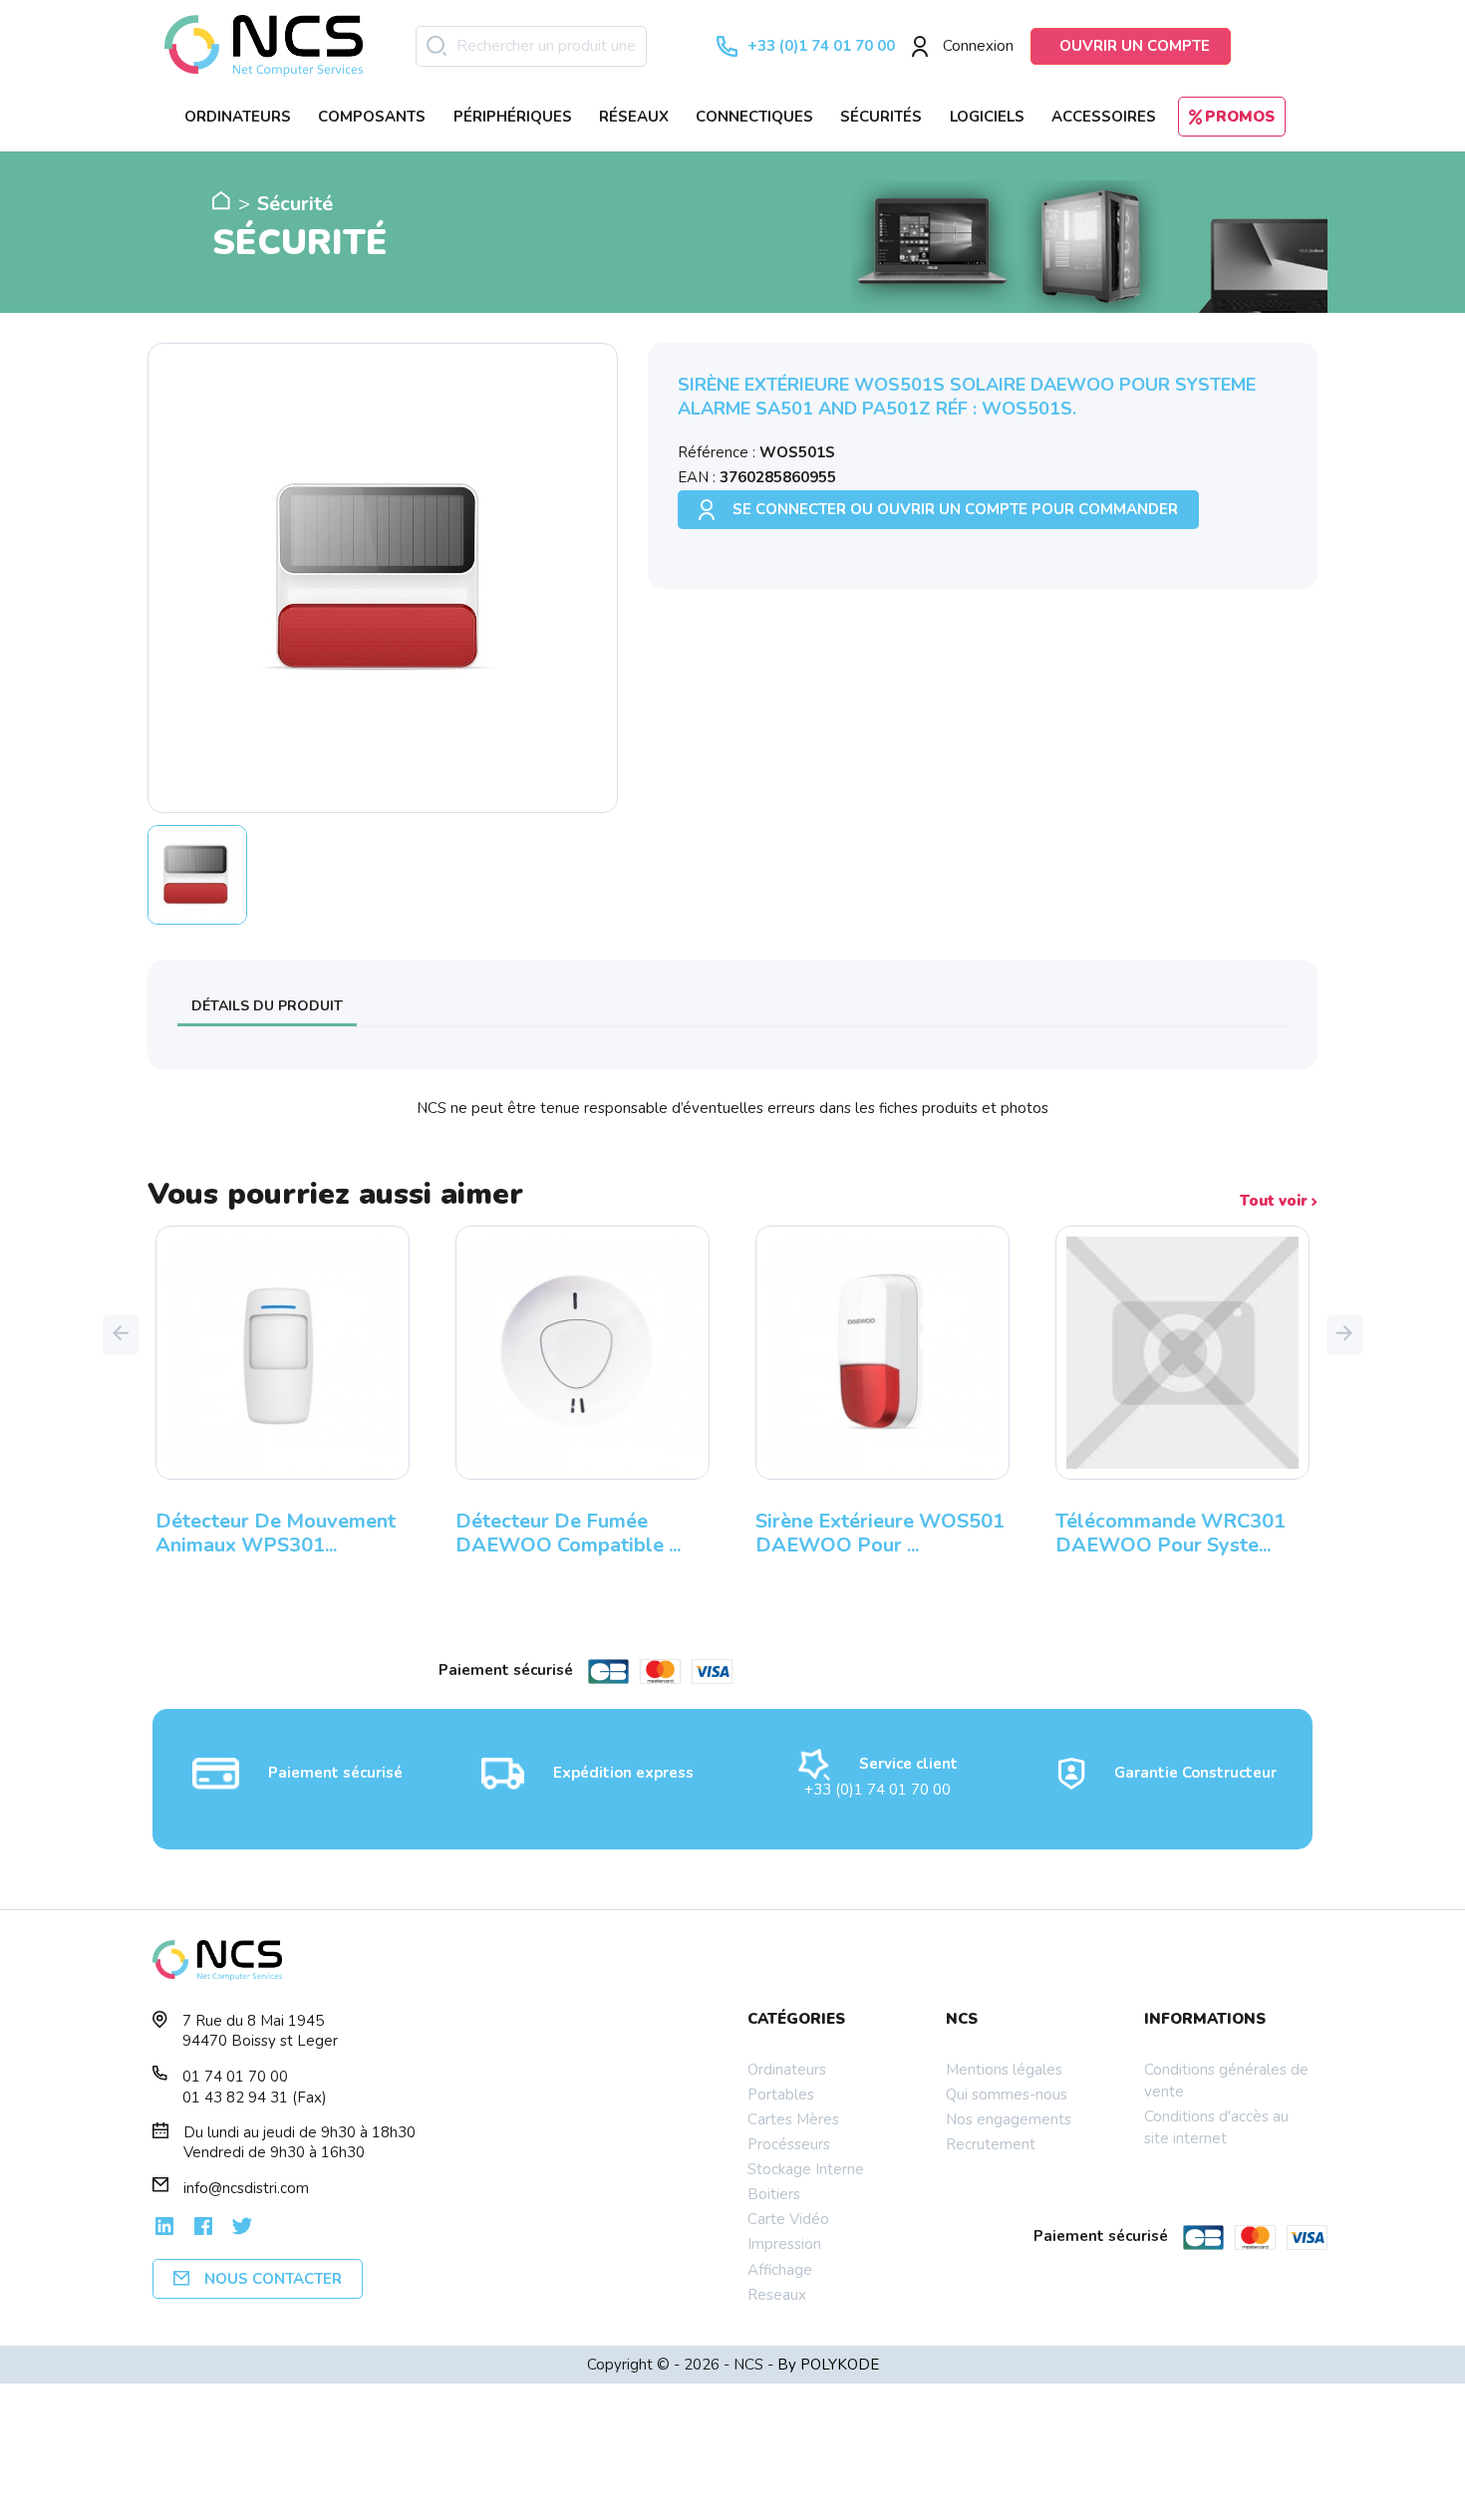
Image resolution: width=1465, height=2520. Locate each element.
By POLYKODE (828, 2365)
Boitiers (774, 2194)
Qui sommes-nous (1007, 2095)
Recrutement (991, 2144)
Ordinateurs (787, 2070)
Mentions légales (1004, 2070)
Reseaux (777, 2295)
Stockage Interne (806, 2169)
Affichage (780, 2270)
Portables (781, 2095)
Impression (784, 2244)
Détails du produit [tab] (267, 1006)
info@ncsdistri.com (246, 2188)
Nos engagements (1009, 2119)
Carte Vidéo (788, 2219)
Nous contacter (273, 2279)
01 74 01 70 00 (235, 2077)
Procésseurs (789, 2144)
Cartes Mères (793, 2119)
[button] (121, 1335)
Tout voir (1276, 1201)
